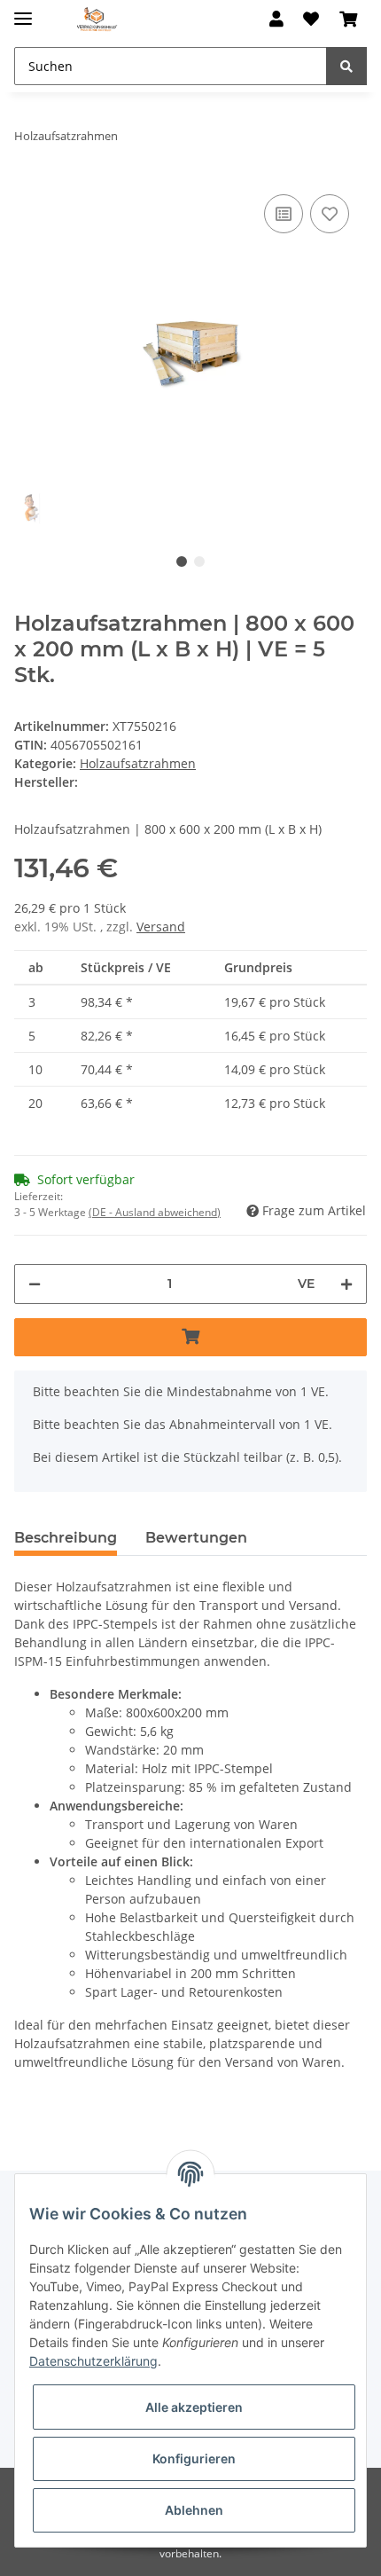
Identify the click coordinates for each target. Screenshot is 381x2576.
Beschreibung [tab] (66, 1538)
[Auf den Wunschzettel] (330, 214)
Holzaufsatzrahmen (138, 763)
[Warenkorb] (348, 20)
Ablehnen (194, 2510)
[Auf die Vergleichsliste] (284, 214)
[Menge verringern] (35, 1284)
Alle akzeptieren (194, 2407)
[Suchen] (346, 66)
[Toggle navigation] (23, 11)
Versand (161, 927)
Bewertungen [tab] (196, 1538)
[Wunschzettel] (311, 20)
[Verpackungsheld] (97, 20)
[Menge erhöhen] (346, 1284)
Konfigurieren (194, 2458)
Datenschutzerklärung (93, 2361)
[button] (276, 20)
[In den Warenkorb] (190, 1337)
